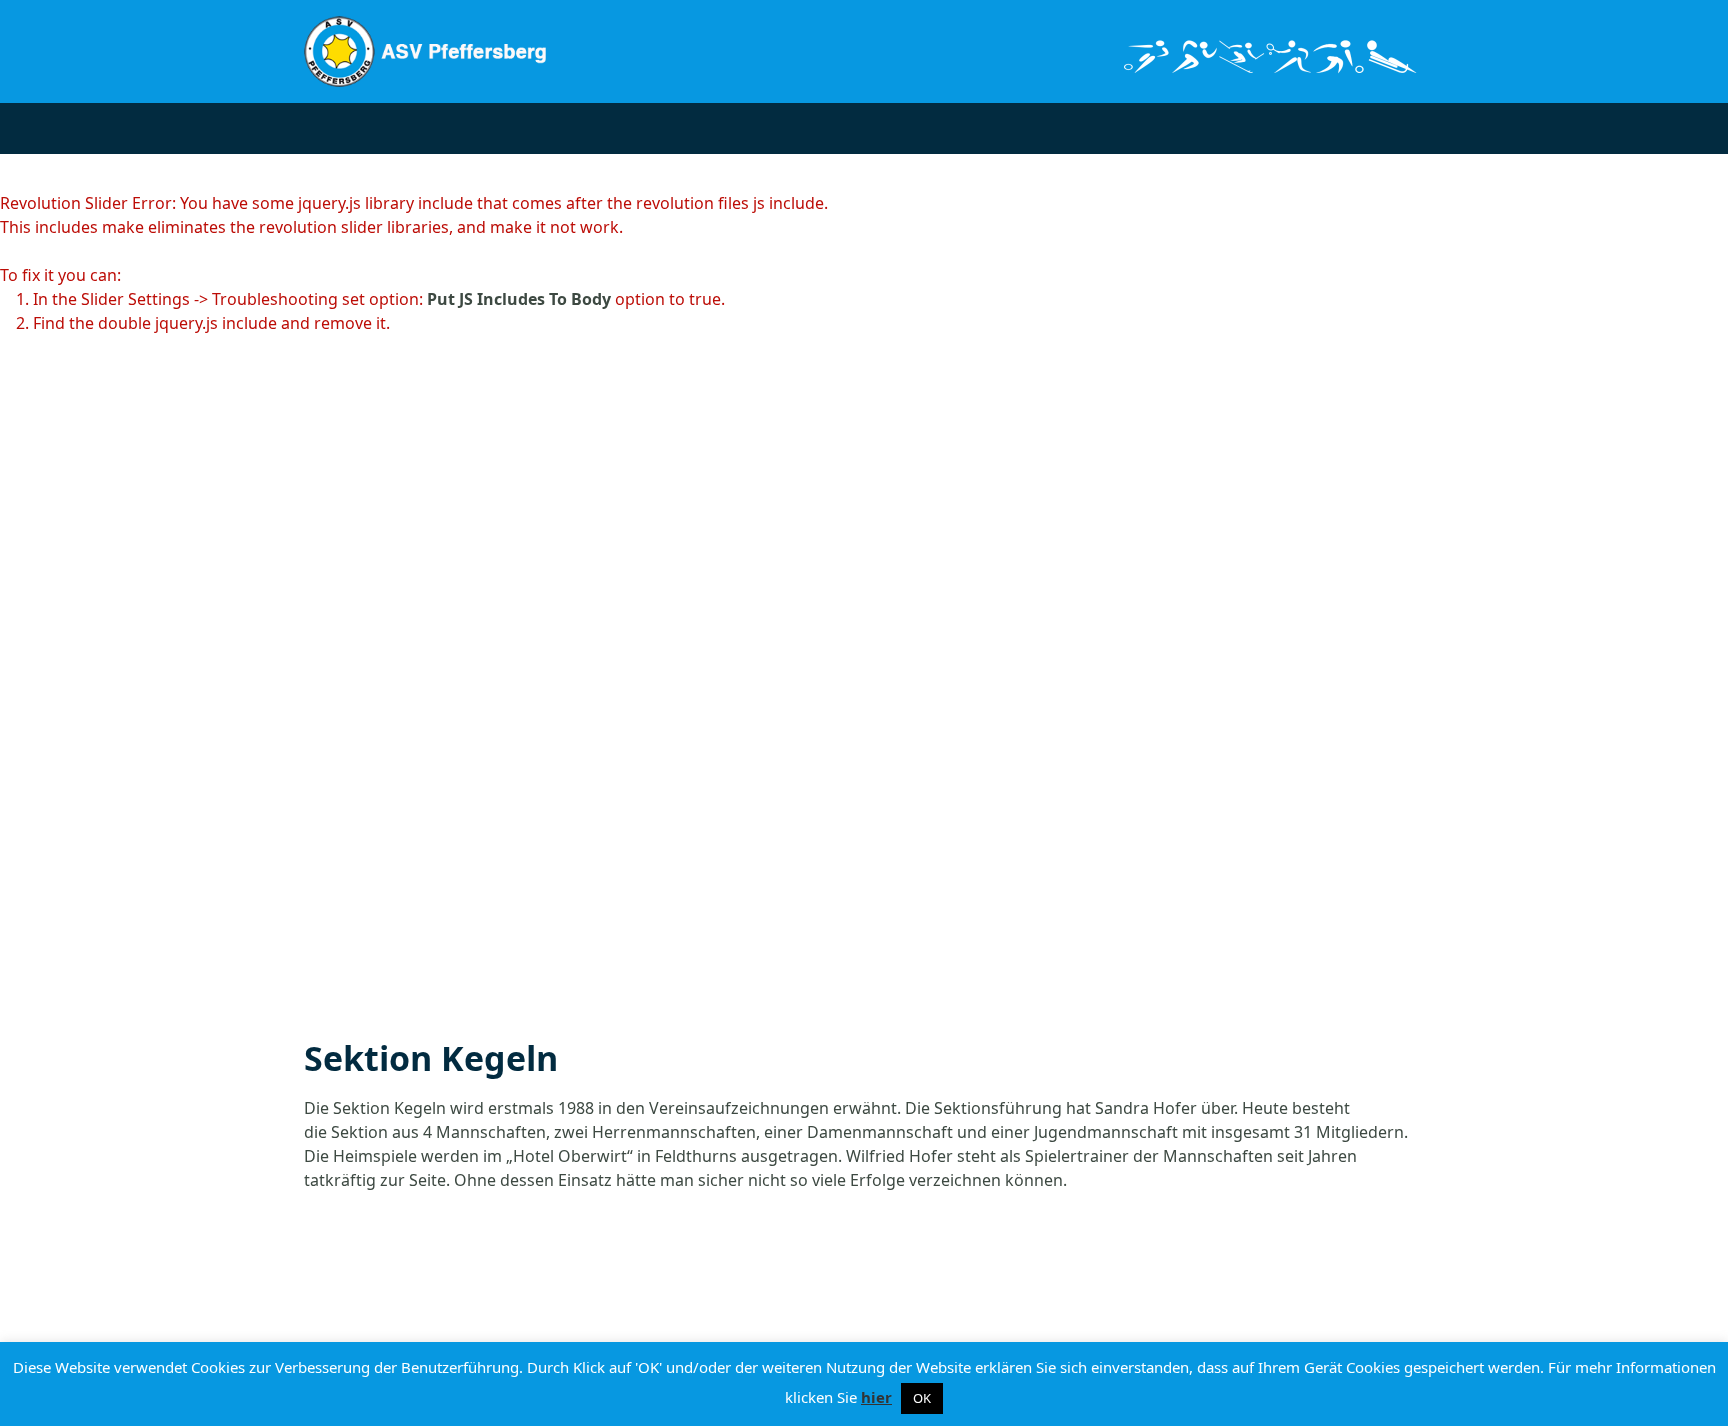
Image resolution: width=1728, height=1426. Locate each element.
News (499, 127)
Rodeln (1097, 127)
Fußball (834, 127)
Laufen (924, 127)
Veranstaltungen (619, 127)
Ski (1171, 127)
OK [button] (922, 1398)
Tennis (1010, 127)
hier (876, 1397)
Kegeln (745, 127)
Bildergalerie (1266, 127)
